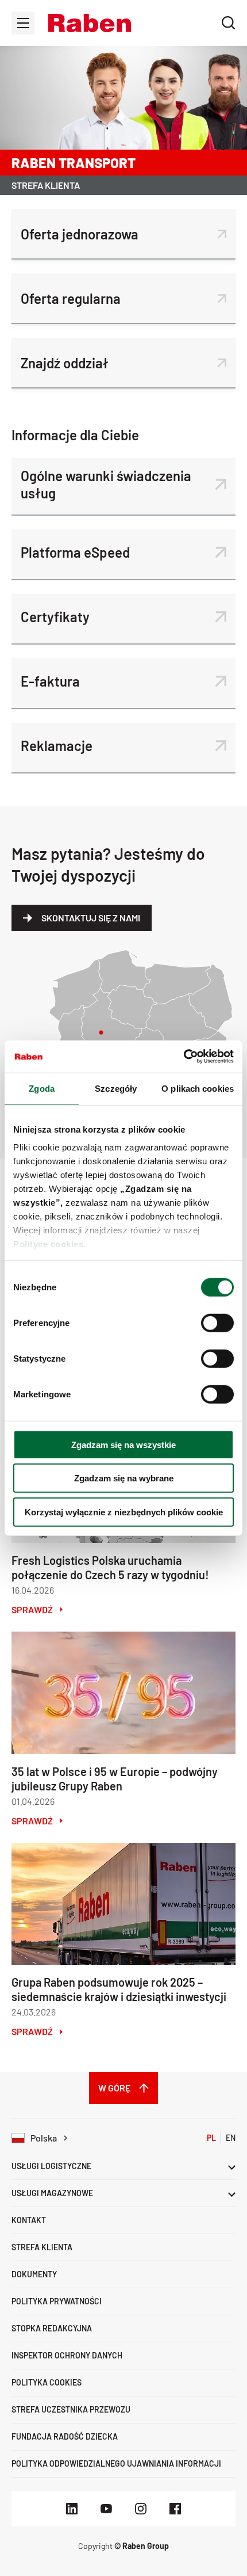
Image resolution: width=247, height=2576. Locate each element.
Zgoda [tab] (42, 1088)
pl (211, 2138)
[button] (90, 23)
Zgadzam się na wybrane (124, 1478)
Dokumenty (34, 2274)
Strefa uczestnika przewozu (71, 2409)
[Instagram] (141, 2509)
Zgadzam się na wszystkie (123, 1444)
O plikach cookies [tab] (198, 1088)
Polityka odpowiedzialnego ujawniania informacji (116, 2463)
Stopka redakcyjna (52, 2328)
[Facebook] (175, 2509)
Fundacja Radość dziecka (65, 2436)
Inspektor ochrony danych (67, 2355)
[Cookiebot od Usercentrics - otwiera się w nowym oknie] (184, 1057)
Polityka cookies (47, 2382)
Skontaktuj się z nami (91, 918)
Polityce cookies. (50, 1244)
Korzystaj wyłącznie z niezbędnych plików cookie (124, 1512)
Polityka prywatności (57, 2301)
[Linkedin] (72, 2509)
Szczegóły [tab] (116, 1088)
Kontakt (29, 2220)
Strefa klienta (42, 2247)
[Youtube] (106, 2509)
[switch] (217, 1323)
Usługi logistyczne (51, 2166)
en (231, 2138)
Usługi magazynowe (52, 2193)
